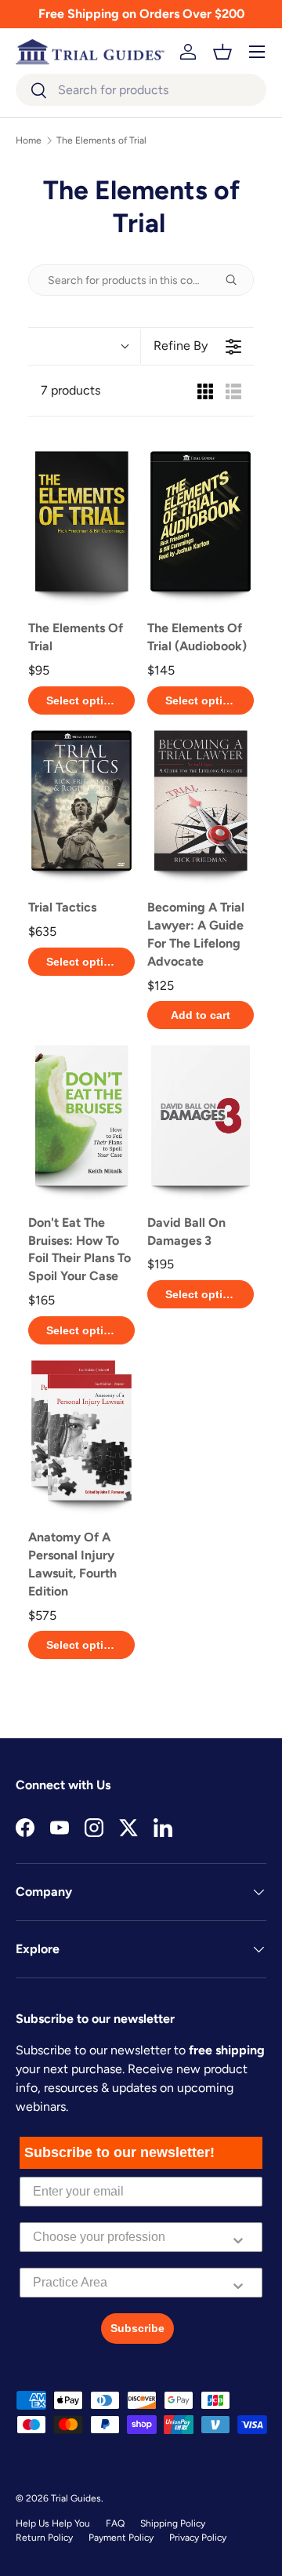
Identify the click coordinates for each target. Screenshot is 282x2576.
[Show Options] (238, 2237)
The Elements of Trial (101, 140)
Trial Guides (76, 2498)
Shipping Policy (173, 2523)
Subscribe (137, 2328)
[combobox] (141, 90)
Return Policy (44, 2538)
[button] (222, 52)
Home (29, 140)
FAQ (115, 2523)
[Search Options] (237, 280)
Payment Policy (121, 2538)
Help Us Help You (53, 2523)
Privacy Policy (198, 2538)
